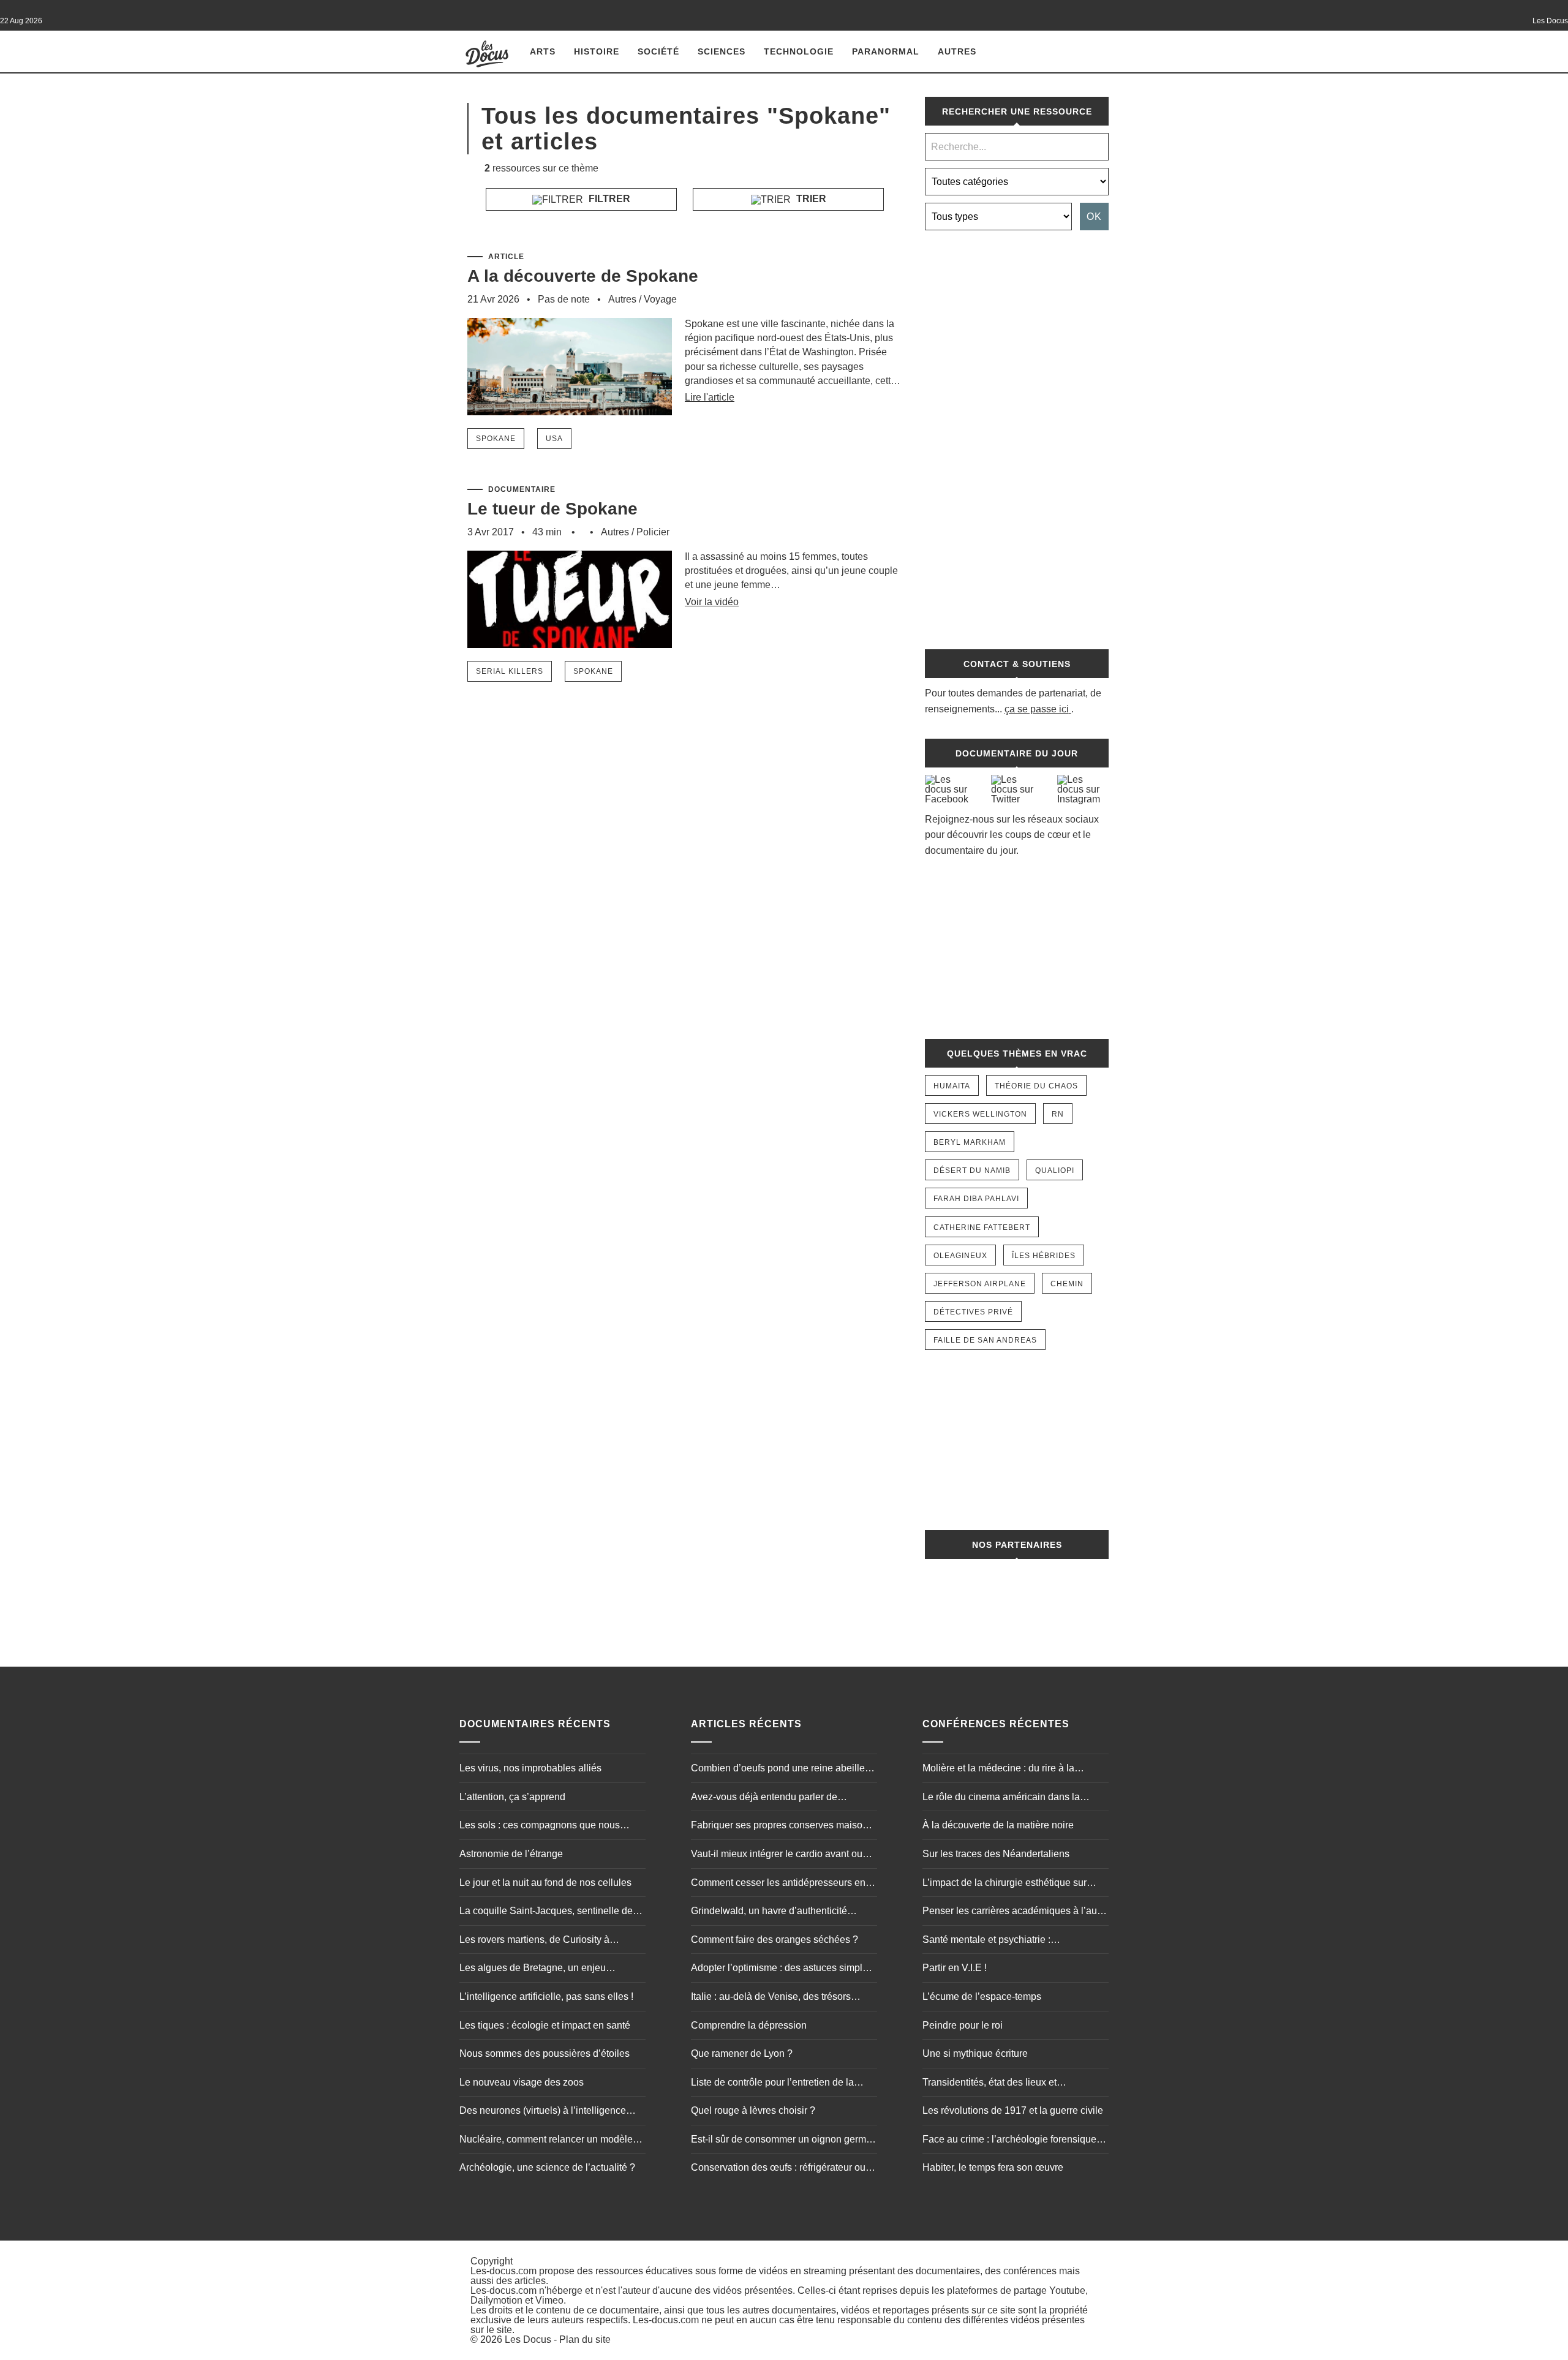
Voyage (660, 299)
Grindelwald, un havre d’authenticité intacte (769, 1912)
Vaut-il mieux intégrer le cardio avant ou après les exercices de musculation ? (777, 1855)
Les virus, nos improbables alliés (530, 1768)
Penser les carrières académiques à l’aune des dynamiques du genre (1015, 1912)
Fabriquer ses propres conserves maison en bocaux (779, 1827)
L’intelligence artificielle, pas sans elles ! (546, 1996)
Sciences (722, 51)
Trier (810, 199)
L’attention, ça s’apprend (512, 1797)
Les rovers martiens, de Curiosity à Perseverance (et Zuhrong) (534, 1941)
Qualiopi (1055, 1171)
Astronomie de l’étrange (511, 1854)
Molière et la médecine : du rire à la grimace (998, 1770)
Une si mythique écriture (975, 2053)
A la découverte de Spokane (583, 276)
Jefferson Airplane (980, 1284)
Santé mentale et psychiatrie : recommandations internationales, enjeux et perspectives (1012, 1941)
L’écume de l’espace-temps (982, 1996)
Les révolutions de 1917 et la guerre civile (1013, 2110)
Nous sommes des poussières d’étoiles (545, 2053)
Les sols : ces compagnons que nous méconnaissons (540, 1827)
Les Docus (528, 2339)
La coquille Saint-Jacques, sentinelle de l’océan (546, 1912)
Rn (1058, 1114)
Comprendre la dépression (749, 2025)
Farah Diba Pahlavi (976, 1199)
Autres (957, 51)
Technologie (799, 51)
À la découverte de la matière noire (998, 1825)
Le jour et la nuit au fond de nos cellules (545, 1883)
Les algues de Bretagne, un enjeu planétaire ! (533, 1969)
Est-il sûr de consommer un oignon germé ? (781, 2141)
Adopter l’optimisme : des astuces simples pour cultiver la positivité (782, 1969)
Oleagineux (960, 1256)
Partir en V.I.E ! (955, 1968)
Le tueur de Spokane (552, 509)
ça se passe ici (1037, 709)
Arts (543, 51)
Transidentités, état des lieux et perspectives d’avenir (989, 2084)
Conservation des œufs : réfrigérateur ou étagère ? (778, 2169)
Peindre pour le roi (963, 2025)
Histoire (597, 51)
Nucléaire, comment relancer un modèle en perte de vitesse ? (546, 2141)
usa (554, 439)
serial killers (510, 671)
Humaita (952, 1086)
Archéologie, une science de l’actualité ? (547, 2167)
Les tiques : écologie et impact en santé (545, 2025)
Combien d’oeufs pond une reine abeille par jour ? (778, 1770)
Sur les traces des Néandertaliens (996, 1854)
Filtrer (608, 199)
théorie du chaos (1036, 1086)
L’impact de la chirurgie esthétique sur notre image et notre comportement (1005, 1884)
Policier (653, 532)
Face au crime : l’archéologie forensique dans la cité (1009, 2141)
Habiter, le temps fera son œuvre (993, 2167)
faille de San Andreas (985, 1340)
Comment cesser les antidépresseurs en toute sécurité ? (778, 1884)
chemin (1067, 1284)
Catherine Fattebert (982, 1227)
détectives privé (973, 1312)
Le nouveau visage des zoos (522, 2082)
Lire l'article (710, 397)
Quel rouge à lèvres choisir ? (753, 2110)
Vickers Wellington (980, 1114)
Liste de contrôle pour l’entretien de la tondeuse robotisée (772, 2084)
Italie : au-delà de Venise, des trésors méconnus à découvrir (771, 1998)
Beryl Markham (970, 1142)
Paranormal (886, 51)
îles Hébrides (1044, 1256)
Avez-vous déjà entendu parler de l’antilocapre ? (764, 1798)
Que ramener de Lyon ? (742, 2053)
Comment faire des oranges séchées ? (775, 1940)
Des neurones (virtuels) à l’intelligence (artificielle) (543, 2112)
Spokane (496, 439)
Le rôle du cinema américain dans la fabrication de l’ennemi (1001, 1798)
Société (658, 51)
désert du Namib (972, 1171)
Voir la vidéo (712, 602)
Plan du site (585, 2339)
